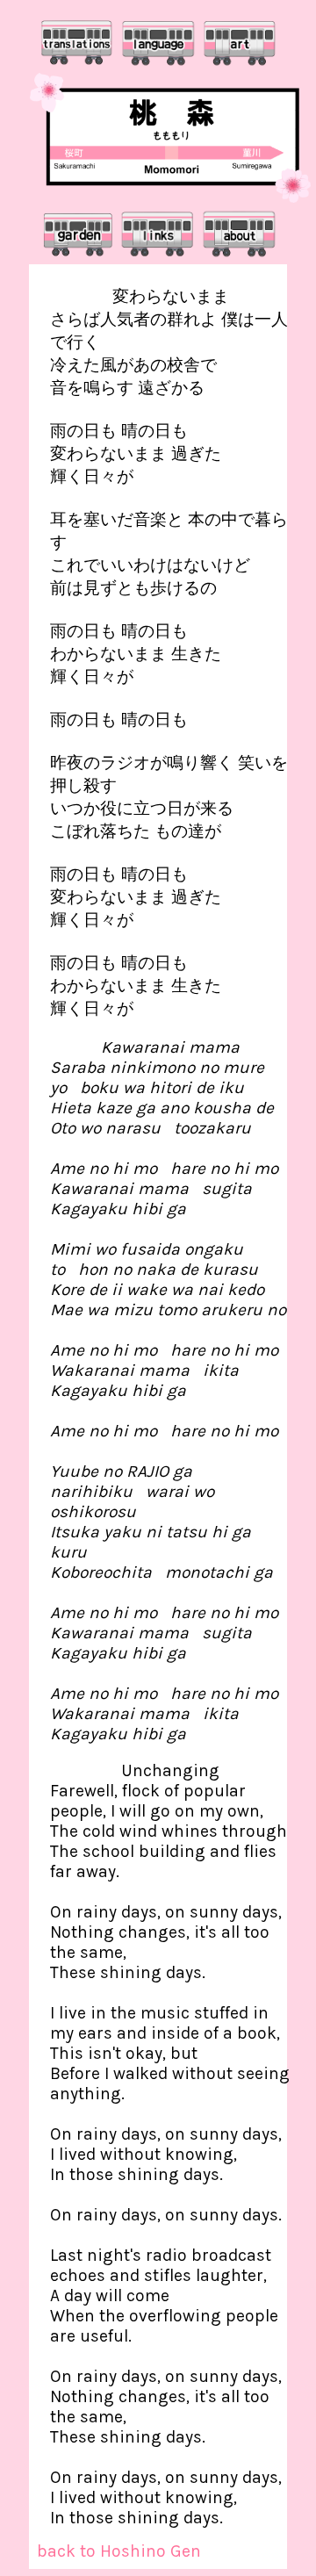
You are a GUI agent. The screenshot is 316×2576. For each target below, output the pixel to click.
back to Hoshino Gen (119, 2551)
